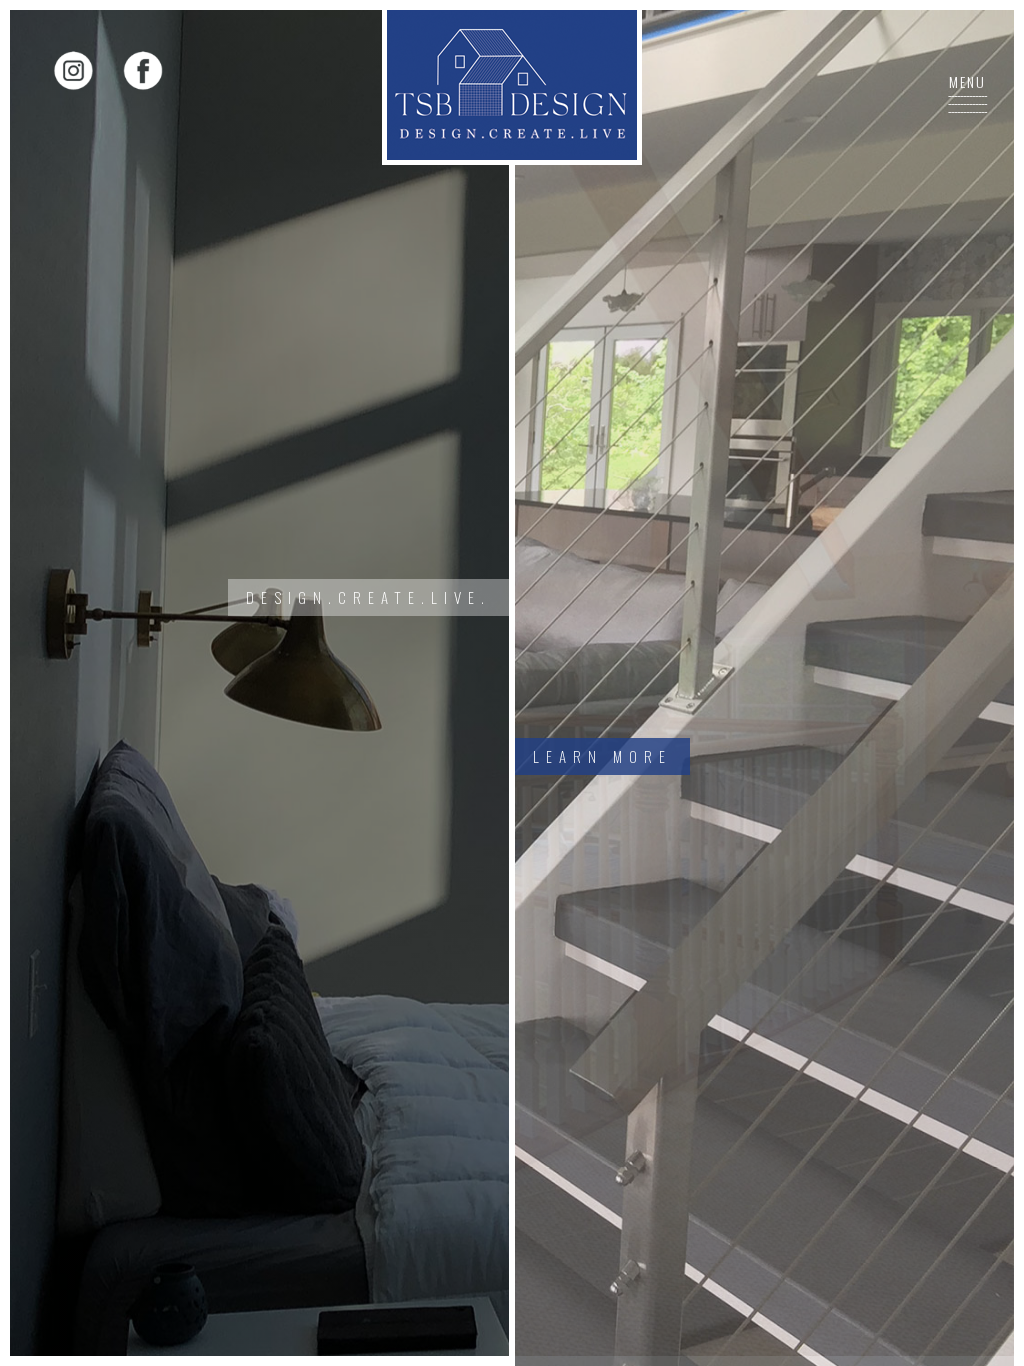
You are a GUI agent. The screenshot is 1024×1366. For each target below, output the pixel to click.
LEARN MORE (602, 755)
